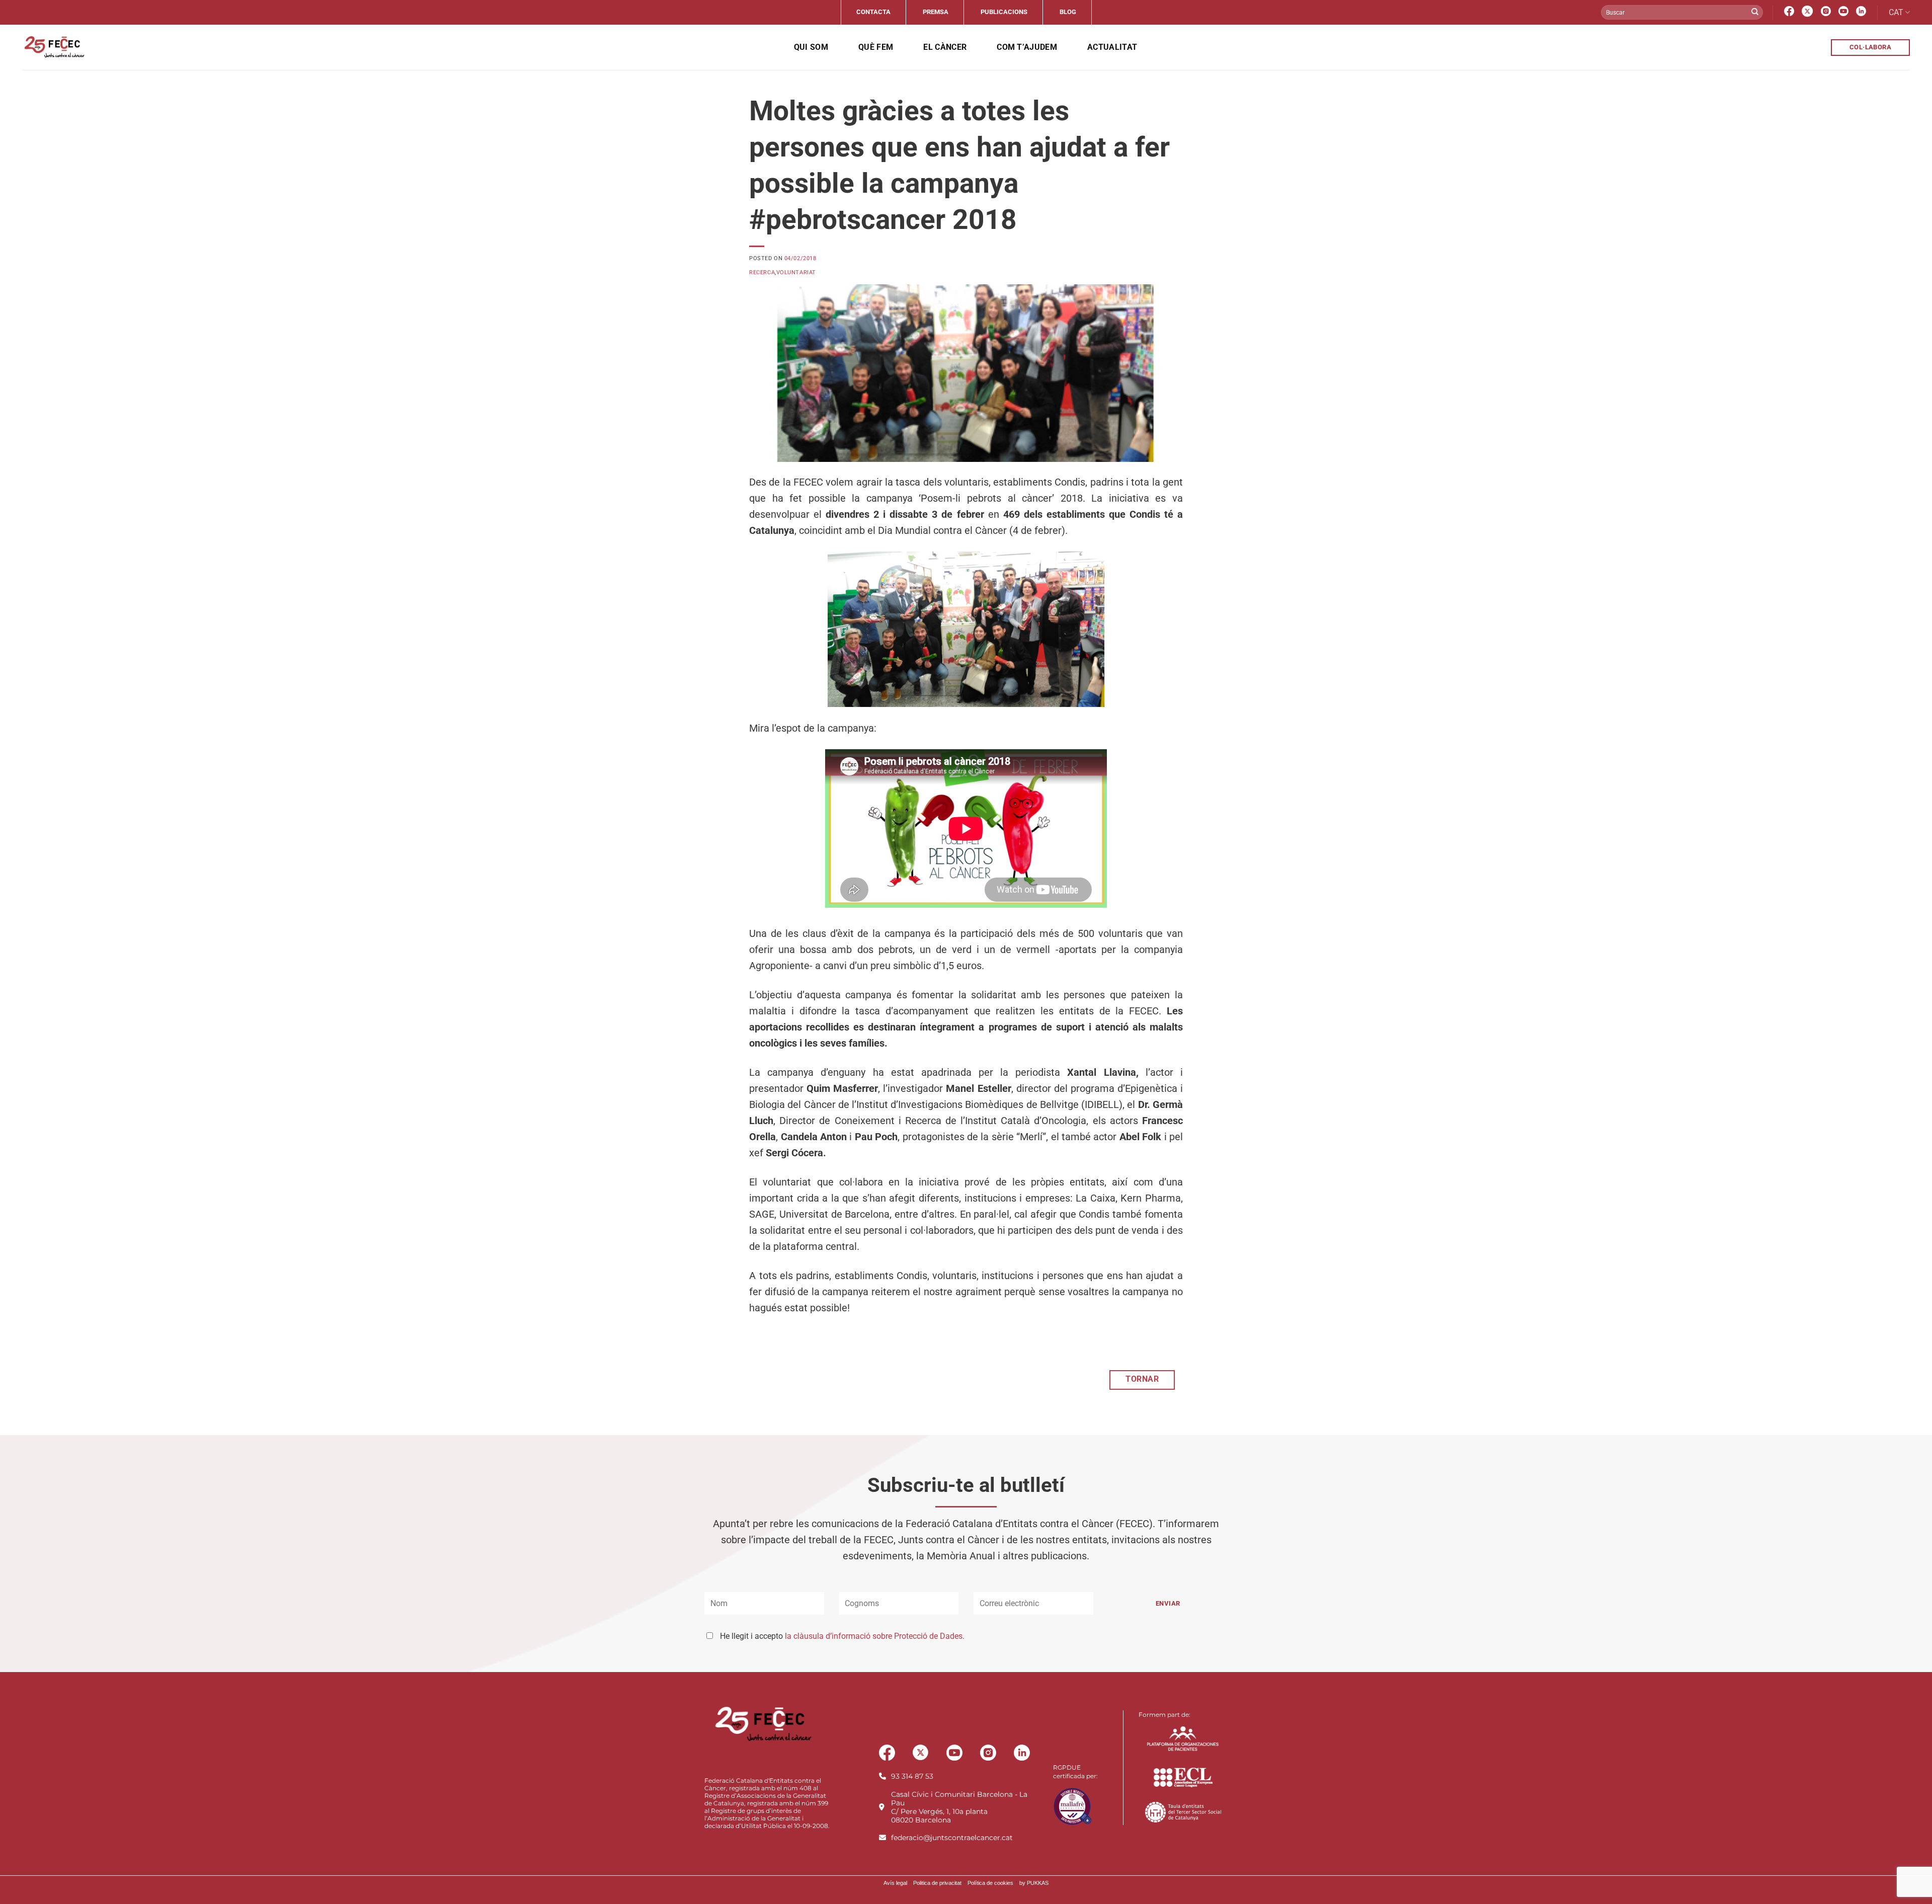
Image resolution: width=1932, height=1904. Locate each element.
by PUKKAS (1034, 1883)
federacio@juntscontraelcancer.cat (952, 1838)
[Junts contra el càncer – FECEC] (54, 47)
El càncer (945, 47)
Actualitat (1112, 47)
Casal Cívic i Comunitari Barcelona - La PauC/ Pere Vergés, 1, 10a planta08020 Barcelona (959, 1807)
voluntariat (796, 272)
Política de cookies (990, 1883)
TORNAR (1142, 1379)
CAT (1896, 12)
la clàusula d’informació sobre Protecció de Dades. (875, 1636)
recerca (762, 272)
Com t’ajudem (1027, 47)
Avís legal (895, 1883)
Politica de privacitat (937, 1883)
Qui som (811, 47)
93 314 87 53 (912, 1776)
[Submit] (1755, 13)
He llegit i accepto (842, 1636)
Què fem (876, 47)
